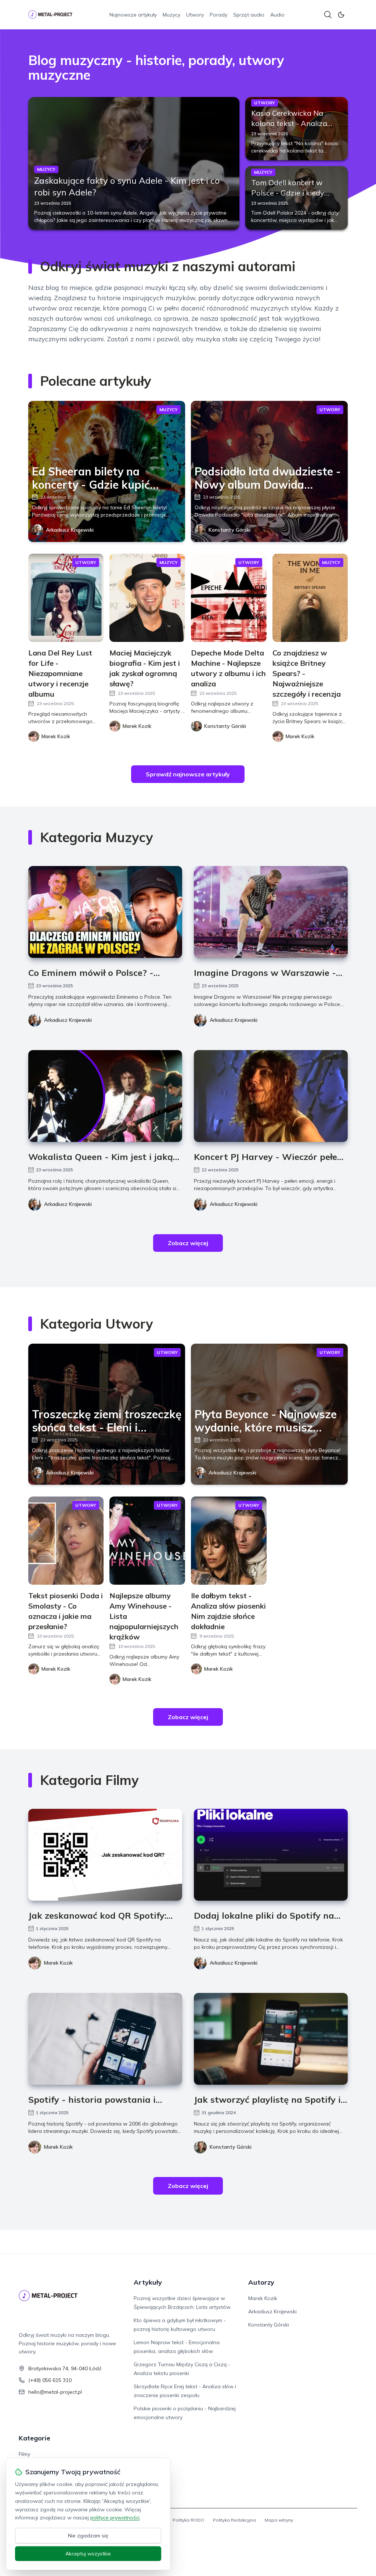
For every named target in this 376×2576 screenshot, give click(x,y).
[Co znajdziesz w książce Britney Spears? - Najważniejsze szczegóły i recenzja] (310, 598)
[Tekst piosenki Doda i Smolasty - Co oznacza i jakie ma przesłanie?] (66, 1541)
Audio (277, 15)
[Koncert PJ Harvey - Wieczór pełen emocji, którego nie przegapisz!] (271, 1096)
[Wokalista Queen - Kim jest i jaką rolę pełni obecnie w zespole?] (105, 1096)
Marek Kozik (58, 1963)
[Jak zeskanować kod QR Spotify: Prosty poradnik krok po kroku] (105, 1855)
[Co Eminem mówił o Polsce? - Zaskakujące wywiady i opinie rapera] (105, 912)
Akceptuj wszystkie (88, 2554)
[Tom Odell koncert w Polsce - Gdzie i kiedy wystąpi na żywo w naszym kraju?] (297, 198)
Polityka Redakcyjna (234, 2520)
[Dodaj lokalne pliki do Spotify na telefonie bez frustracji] (271, 1855)
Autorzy (261, 2282)
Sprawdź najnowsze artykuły (188, 774)
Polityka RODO (188, 2520)
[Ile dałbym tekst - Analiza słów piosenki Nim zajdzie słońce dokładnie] (229, 1541)
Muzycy (171, 15)
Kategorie (35, 2438)
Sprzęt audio (249, 15)
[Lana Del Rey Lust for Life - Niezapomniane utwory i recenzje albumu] (66, 598)
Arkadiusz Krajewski (70, 530)
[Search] (328, 15)
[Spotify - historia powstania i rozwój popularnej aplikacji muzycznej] (105, 2039)
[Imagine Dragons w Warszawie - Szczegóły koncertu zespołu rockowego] (271, 912)
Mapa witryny (279, 2520)
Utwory (195, 15)
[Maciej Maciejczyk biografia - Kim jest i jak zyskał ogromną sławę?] (147, 598)
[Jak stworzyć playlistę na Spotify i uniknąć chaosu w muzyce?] (271, 2039)
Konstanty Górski (229, 530)
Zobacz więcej (188, 1243)
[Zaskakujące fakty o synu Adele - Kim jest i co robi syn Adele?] (134, 163)
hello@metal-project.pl (55, 2392)
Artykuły (148, 2282)
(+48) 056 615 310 (50, 2380)
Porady (218, 15)
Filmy (24, 2454)
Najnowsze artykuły (133, 15)
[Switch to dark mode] (341, 15)
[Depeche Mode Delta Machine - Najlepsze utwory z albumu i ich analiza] (229, 598)
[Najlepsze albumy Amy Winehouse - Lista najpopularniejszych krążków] (147, 1541)
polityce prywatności (115, 2518)
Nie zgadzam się (88, 2536)
